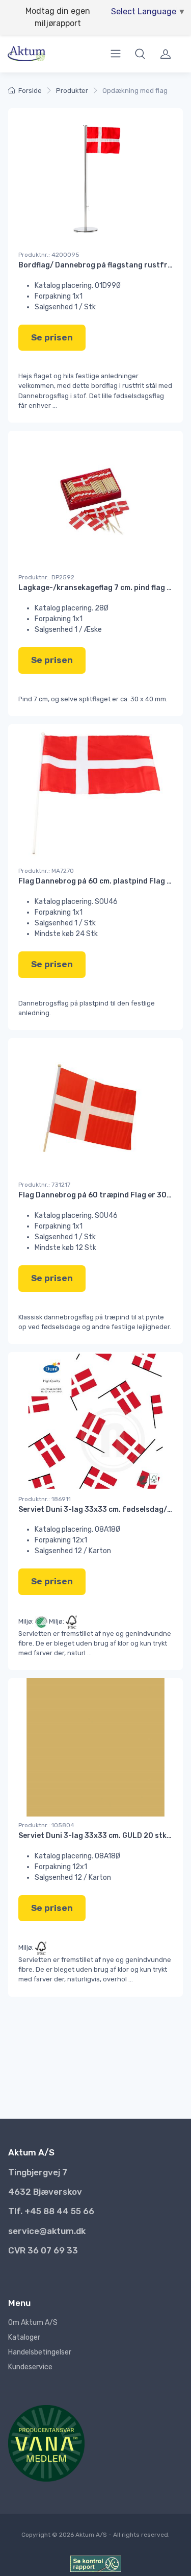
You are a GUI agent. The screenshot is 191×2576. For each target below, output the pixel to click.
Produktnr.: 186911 (45, 1499)
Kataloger (24, 2337)
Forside (30, 91)
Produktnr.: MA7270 (46, 871)
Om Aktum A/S (33, 2323)
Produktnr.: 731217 (44, 1185)
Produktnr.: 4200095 (49, 255)
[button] (140, 54)
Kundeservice (30, 2367)
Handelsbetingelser (40, 2352)
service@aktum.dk (47, 2231)
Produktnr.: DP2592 (46, 577)
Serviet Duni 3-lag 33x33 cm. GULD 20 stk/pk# (101, 1836)
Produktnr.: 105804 (46, 1825)
